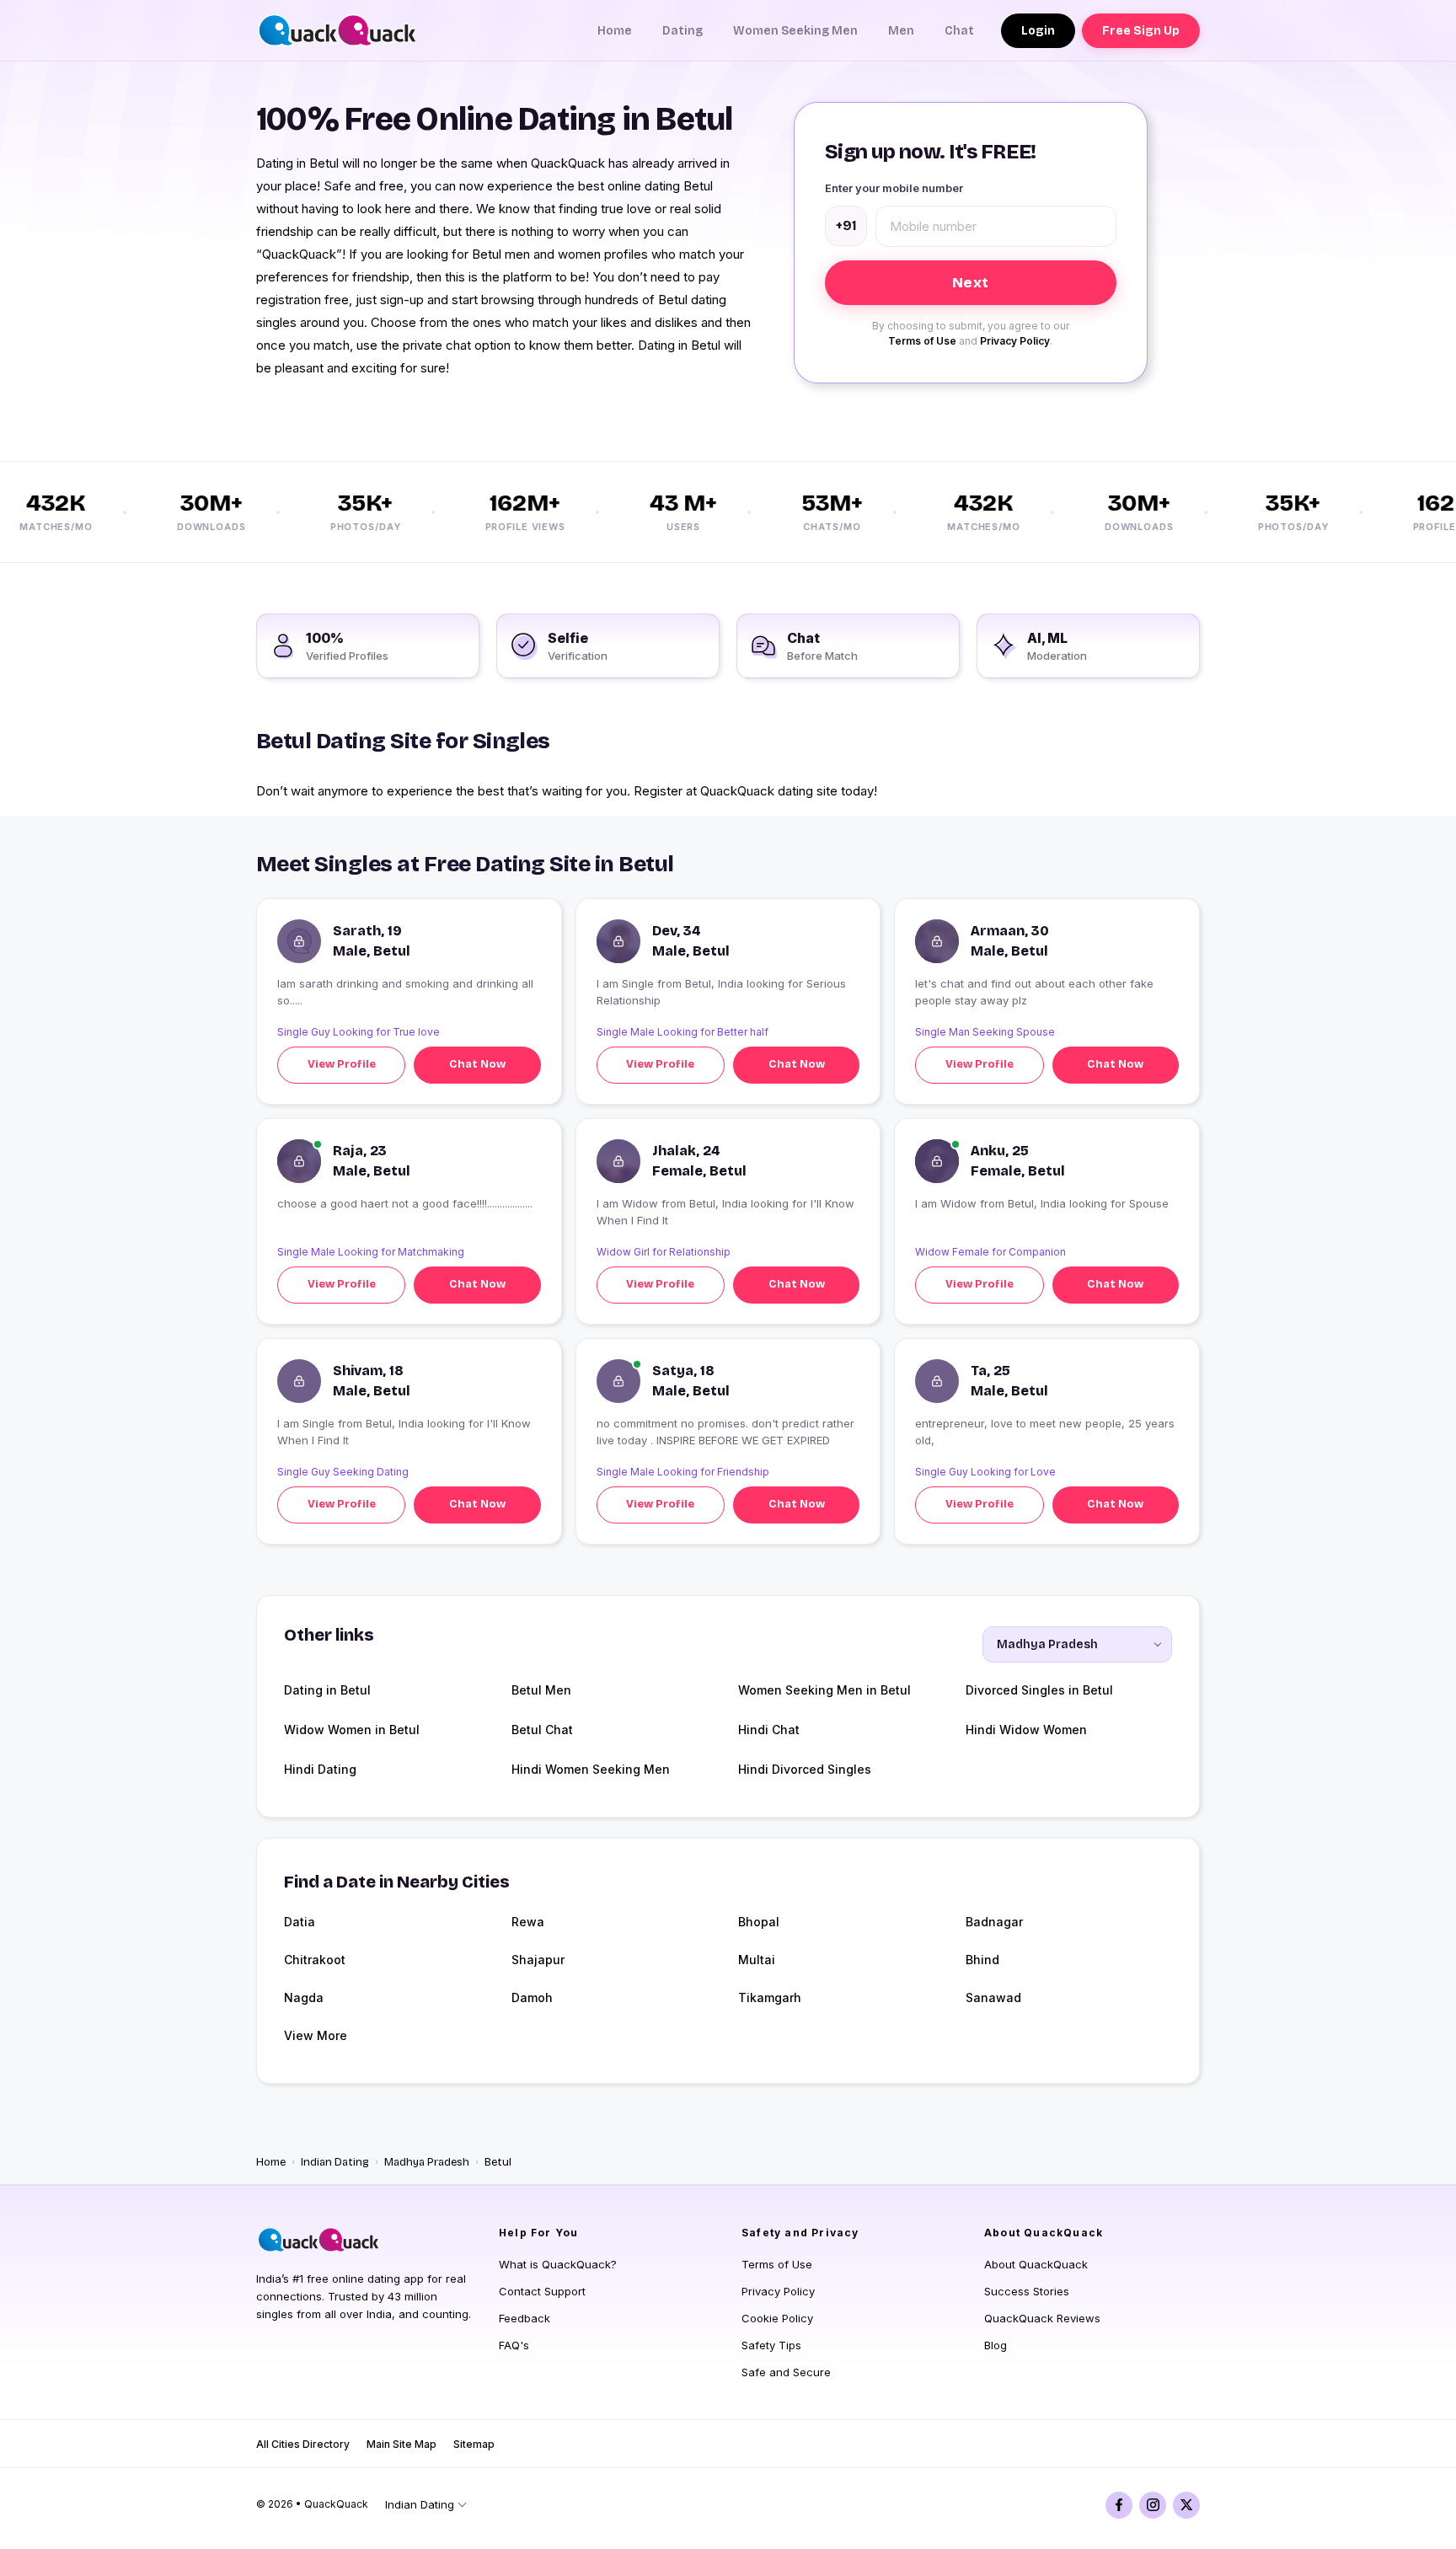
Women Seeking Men (795, 31)
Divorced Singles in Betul (1039, 1690)
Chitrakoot (315, 1960)
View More (316, 2035)
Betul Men (541, 1690)
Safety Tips (771, 2345)
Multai (757, 1960)
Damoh (532, 1997)
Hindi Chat (769, 1730)
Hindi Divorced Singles (805, 1769)
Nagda (304, 1997)
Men (901, 31)
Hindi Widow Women (1026, 1730)
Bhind (982, 1960)
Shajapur (538, 1960)
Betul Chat (542, 1730)
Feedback (525, 2318)
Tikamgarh (770, 1997)
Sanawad (993, 1997)
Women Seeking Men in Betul (824, 1690)
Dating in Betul (327, 1690)
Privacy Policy (1015, 341)
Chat (959, 31)
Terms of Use (922, 341)
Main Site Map (401, 2444)
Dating (682, 31)
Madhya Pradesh (427, 2162)
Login (1038, 31)
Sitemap (474, 2444)
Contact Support (542, 2291)
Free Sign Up (1141, 31)
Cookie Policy (777, 2318)
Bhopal (759, 1922)
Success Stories (1027, 2291)
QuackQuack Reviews (1042, 2318)
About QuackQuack (1036, 2264)
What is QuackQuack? (558, 2264)
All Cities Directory (303, 2444)
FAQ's (514, 2345)
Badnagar (994, 1922)
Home (615, 31)
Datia (300, 1922)
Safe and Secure (786, 2372)
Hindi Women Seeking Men (591, 1769)
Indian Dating (335, 2162)
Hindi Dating (320, 1769)
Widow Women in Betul (352, 1730)
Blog (996, 2345)
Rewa (528, 1922)
